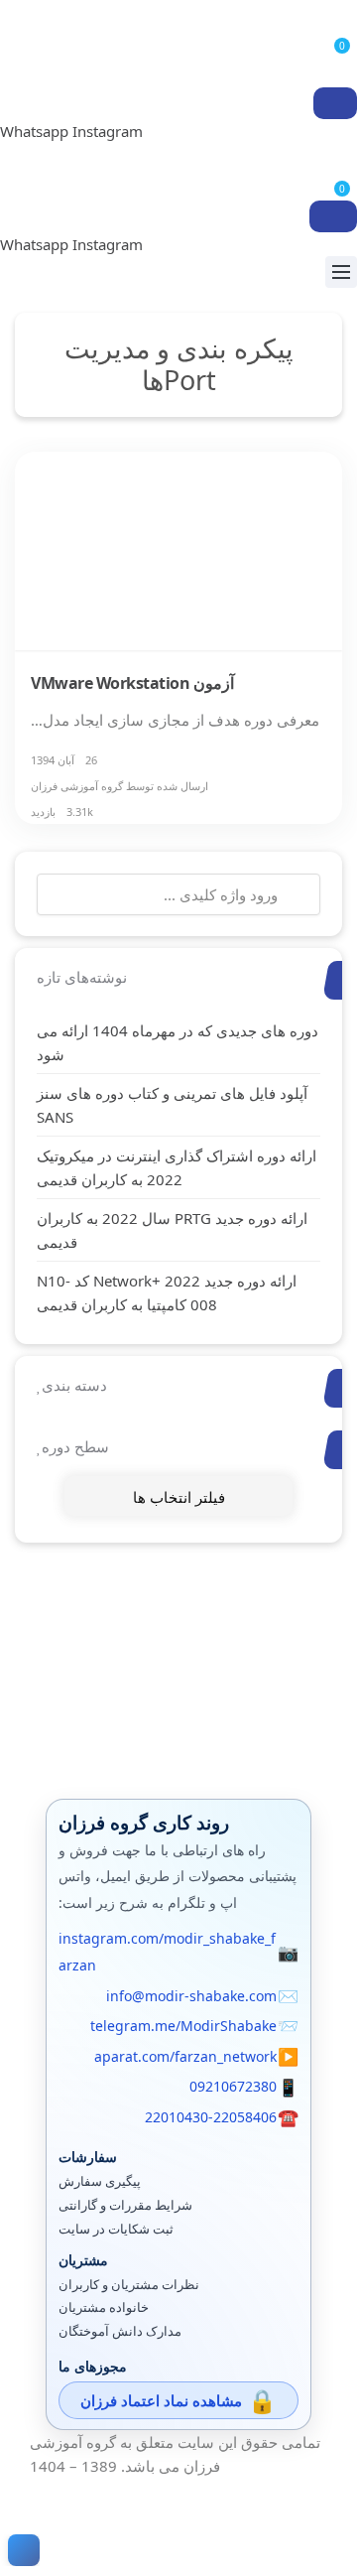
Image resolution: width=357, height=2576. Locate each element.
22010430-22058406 (211, 2117)
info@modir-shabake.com (191, 1996)
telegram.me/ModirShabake (183, 2026)
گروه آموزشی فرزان (77, 786)
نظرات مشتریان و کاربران (129, 2285)
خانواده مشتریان (104, 2307)
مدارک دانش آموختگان (120, 2331)
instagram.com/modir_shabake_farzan (167, 1952)
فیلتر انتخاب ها (179, 1497)
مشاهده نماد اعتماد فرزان (161, 2400)
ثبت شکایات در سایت (116, 2229)
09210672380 (233, 2086)
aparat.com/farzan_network (185, 2056)
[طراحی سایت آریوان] (20, 2550)
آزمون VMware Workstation (132, 683)
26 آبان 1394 (64, 760)
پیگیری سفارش (100, 2181)
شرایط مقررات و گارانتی (125, 2205)
